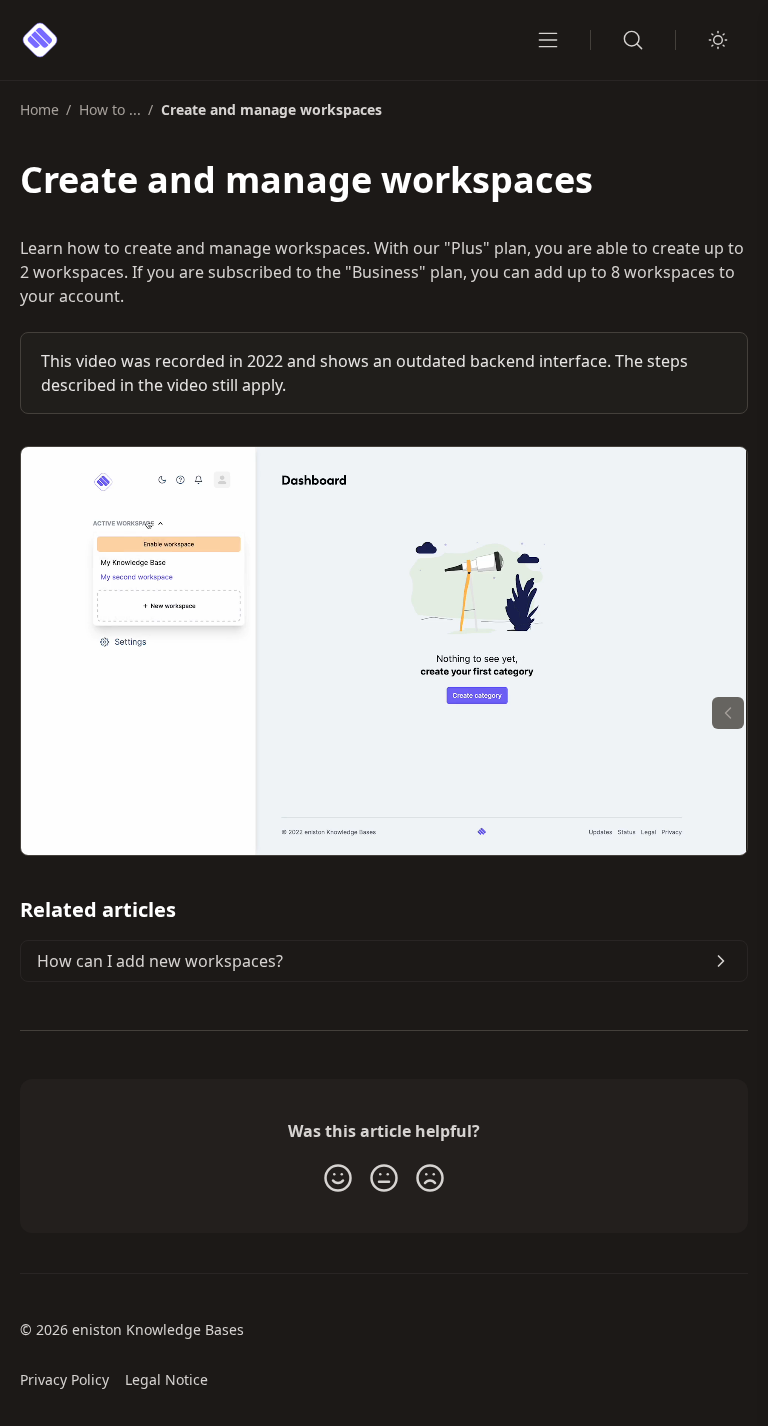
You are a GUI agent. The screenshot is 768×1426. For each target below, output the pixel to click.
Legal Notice (166, 1379)
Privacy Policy (64, 1379)
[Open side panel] (728, 713)
